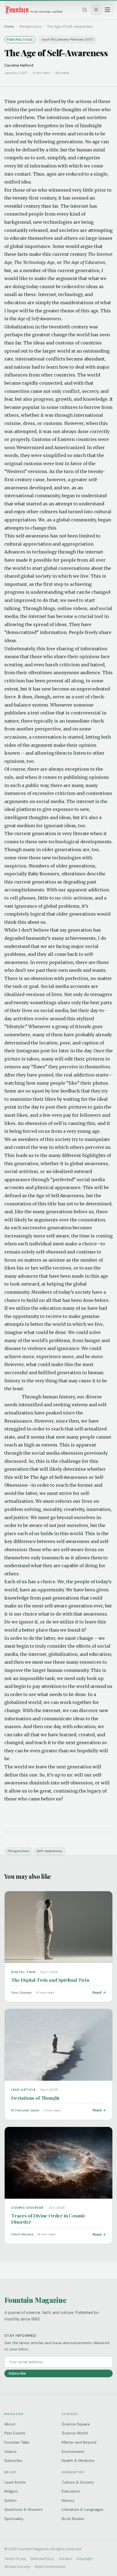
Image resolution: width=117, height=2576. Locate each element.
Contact (65, 2559)
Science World (75, 2433)
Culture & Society (78, 2482)
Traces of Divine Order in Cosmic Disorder (48, 2219)
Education (71, 2491)
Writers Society (17, 2567)
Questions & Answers (24, 2509)
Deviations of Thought (35, 2098)
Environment (73, 2451)
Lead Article (15, 2482)
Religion (11, 2491)
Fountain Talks (17, 2442)
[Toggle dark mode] (96, 10)
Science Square (76, 2424)
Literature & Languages (83, 2509)
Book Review (73, 2519)
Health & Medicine (78, 2460)
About (10, 2424)
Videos (10, 2451)
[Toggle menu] (107, 10)
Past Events (15, 2433)
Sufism (10, 2500)
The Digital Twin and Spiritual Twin (50, 1980)
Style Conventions (50, 2567)
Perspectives (19, 1851)
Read (97, 1992)
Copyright (85, 2559)
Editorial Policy (42, 2559)
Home (9, 27)
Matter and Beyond (79, 2442)
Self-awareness (50, 1851)
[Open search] (85, 10)
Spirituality (14, 2519)
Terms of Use (15, 2559)
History (68, 2500)
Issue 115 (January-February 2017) (68, 40)
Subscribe (17, 2373)
